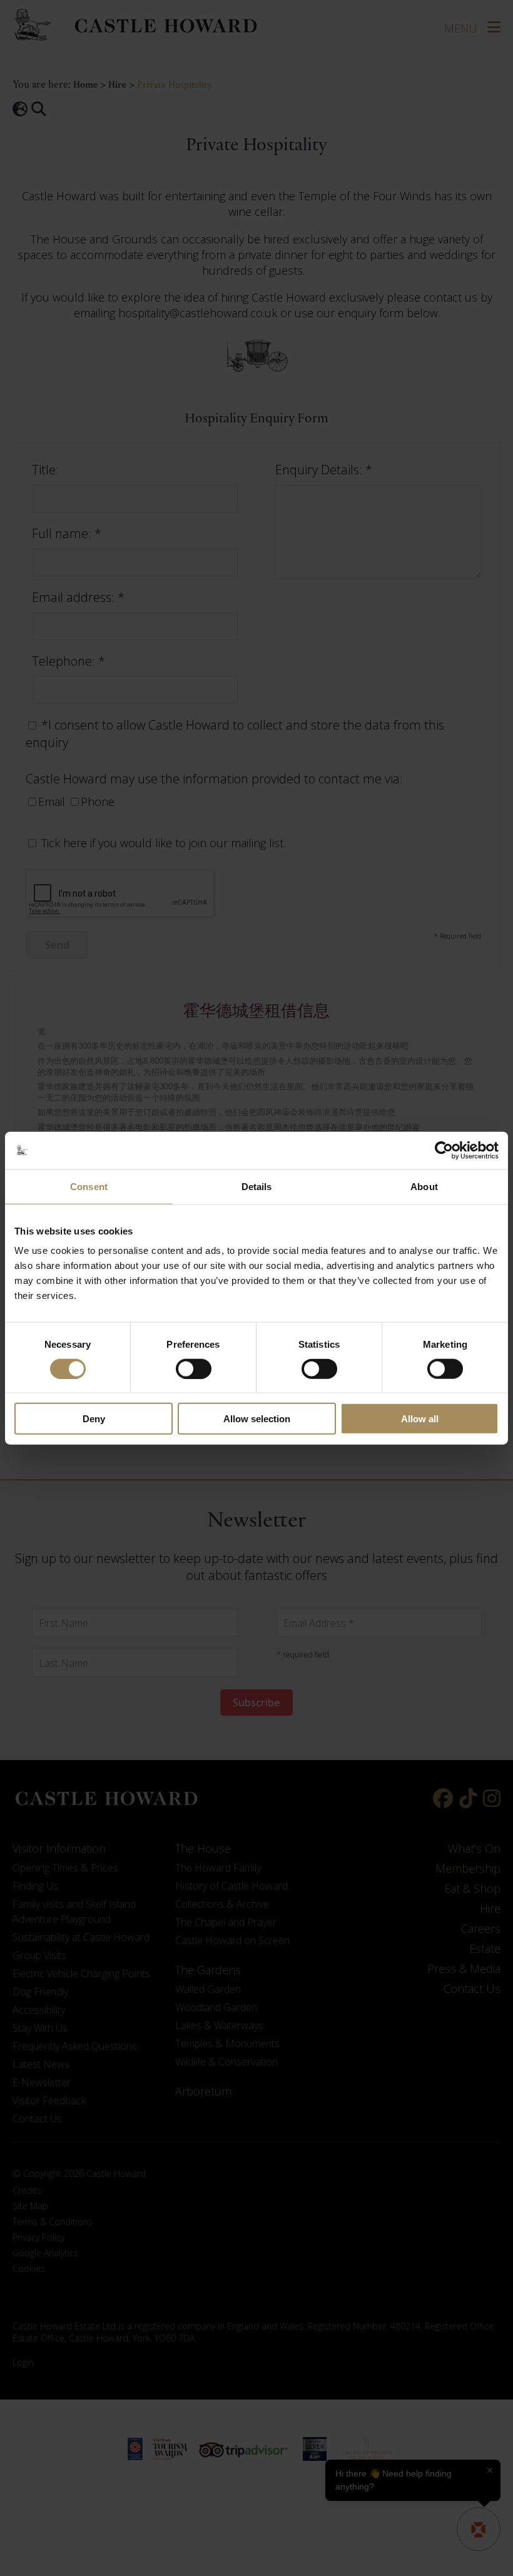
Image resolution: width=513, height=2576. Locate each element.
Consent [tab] (89, 1186)
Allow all (420, 1419)
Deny (94, 1419)
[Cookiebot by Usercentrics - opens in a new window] (444, 1150)
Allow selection (257, 1419)
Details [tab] (257, 1186)
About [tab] (424, 1186)
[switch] (194, 1368)
